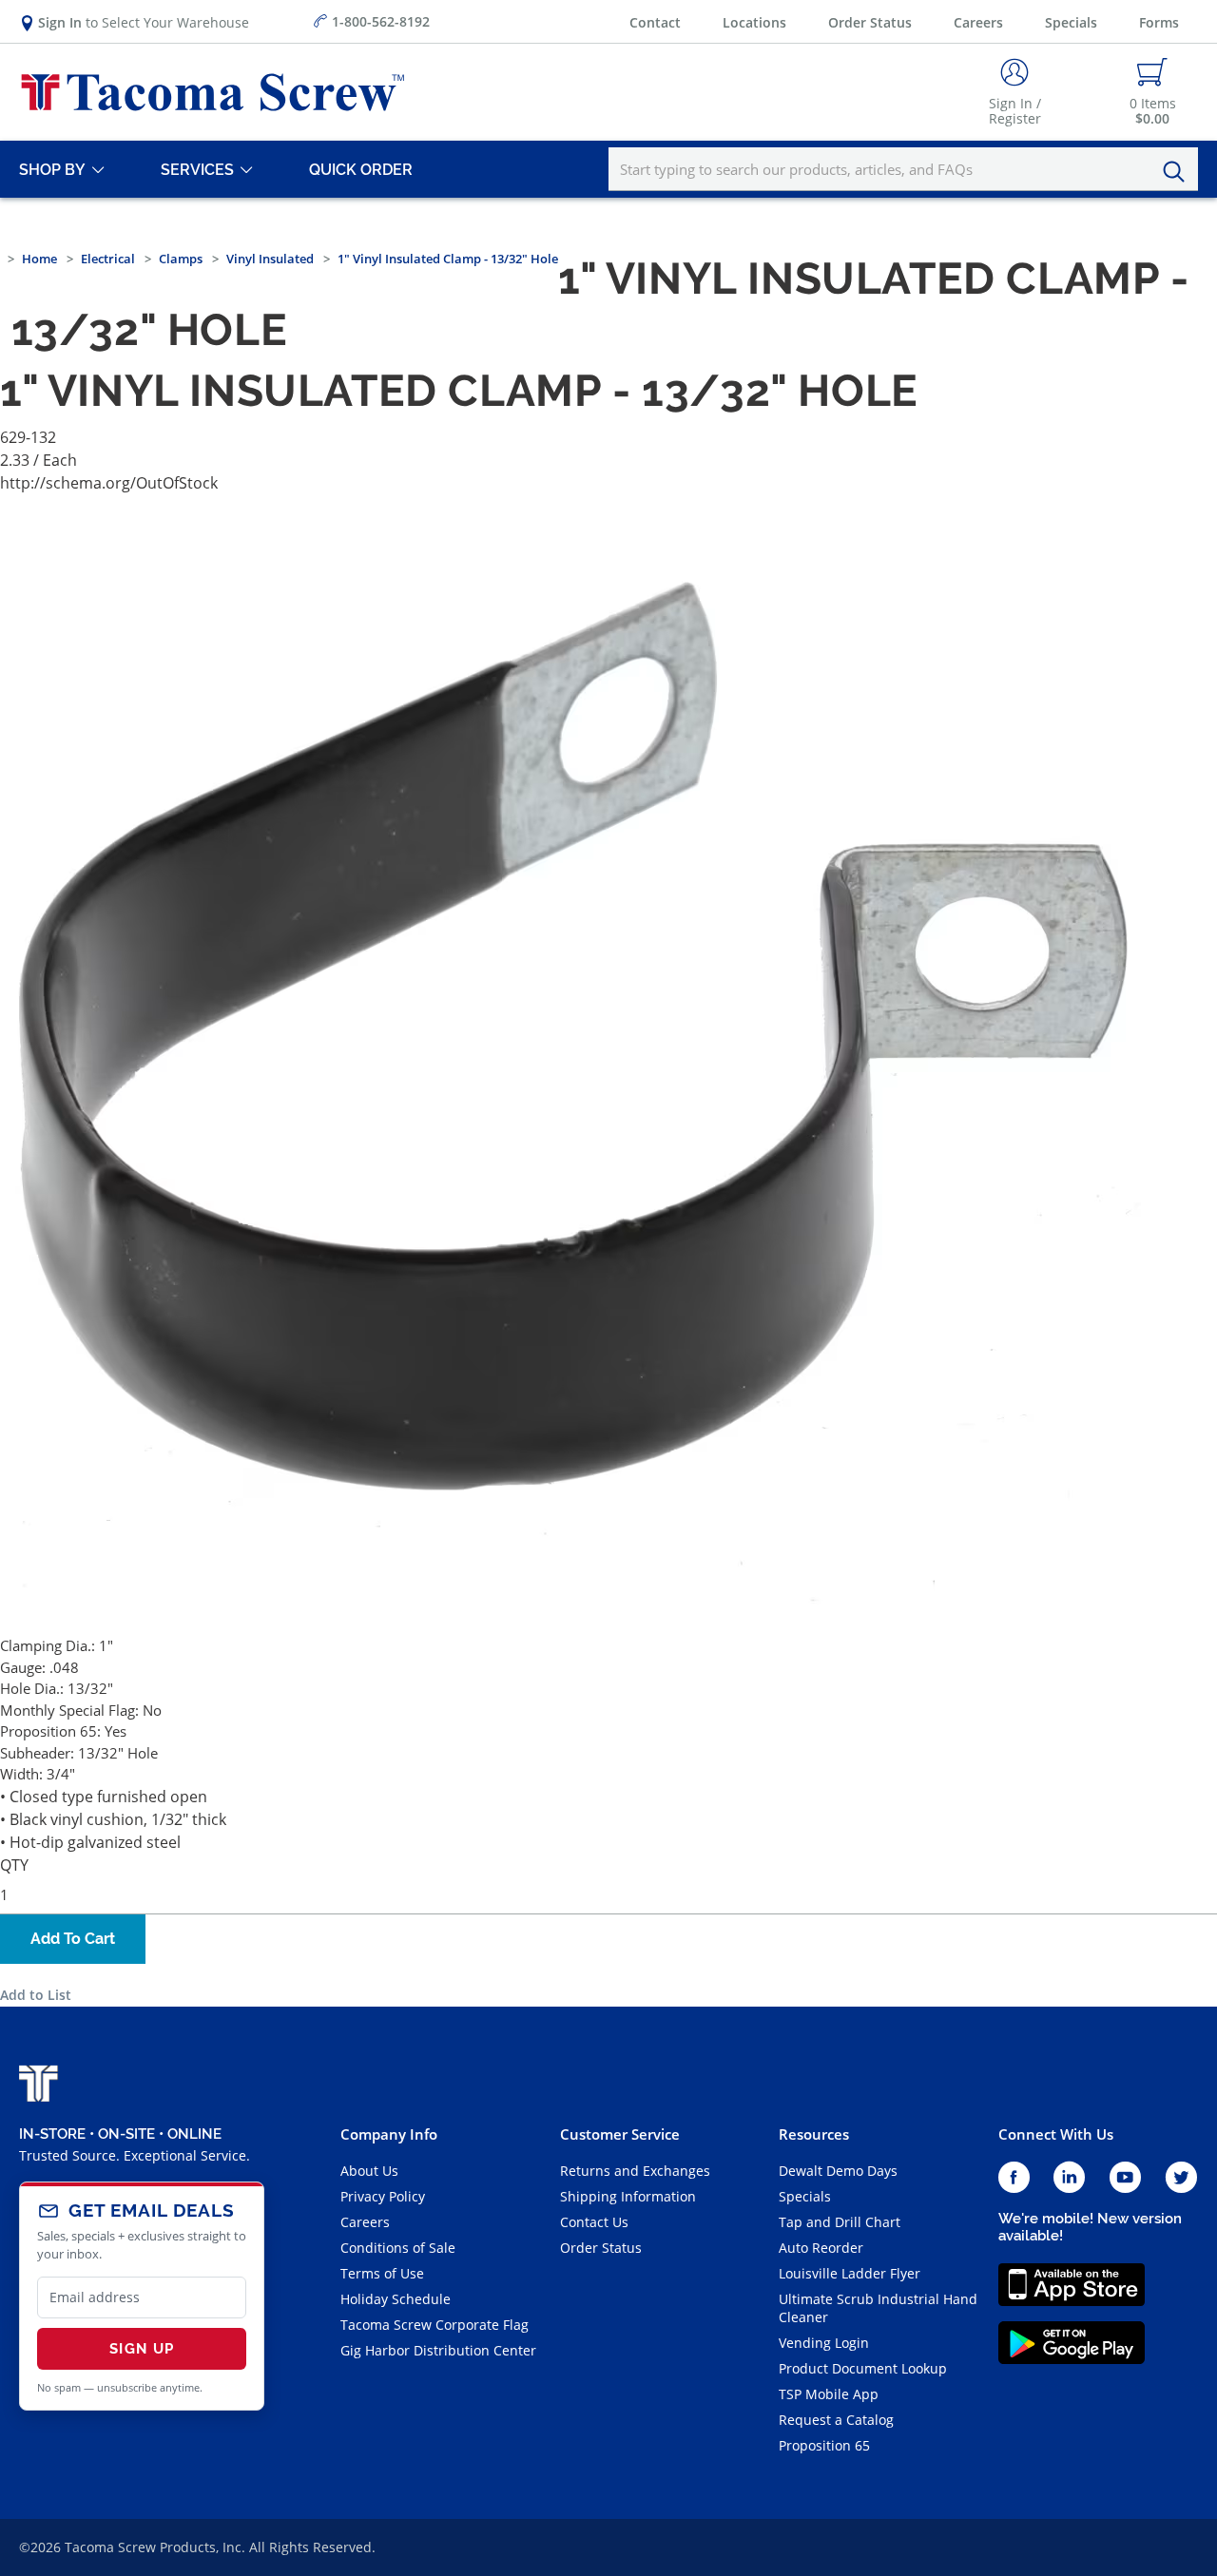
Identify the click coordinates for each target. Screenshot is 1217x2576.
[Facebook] (1014, 2178)
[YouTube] (1125, 2178)
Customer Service (620, 2134)
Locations (754, 22)
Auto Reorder (821, 2248)
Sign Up (142, 2349)
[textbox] (903, 169)
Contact (655, 22)
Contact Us (594, 2222)
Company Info (389, 2134)
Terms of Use (382, 2273)
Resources (814, 2134)
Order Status (870, 22)
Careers (978, 22)
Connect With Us (1056, 2134)
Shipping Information (628, 2196)
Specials (1071, 22)
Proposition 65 (824, 2445)
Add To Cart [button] (73, 1939)
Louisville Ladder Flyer (850, 2273)
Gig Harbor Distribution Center (438, 2350)
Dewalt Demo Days (838, 2171)
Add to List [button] (36, 1995)
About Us (369, 2171)
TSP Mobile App (829, 2394)
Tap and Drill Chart (840, 2222)
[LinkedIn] (1069, 2178)
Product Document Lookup (863, 2368)
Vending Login (824, 2343)
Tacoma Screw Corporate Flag (435, 2325)
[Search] (1179, 172)
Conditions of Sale (398, 2248)
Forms (1159, 22)
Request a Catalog (836, 2420)
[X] (1182, 2178)
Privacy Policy (383, 2196)
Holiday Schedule (396, 2299)
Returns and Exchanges (635, 2171)
